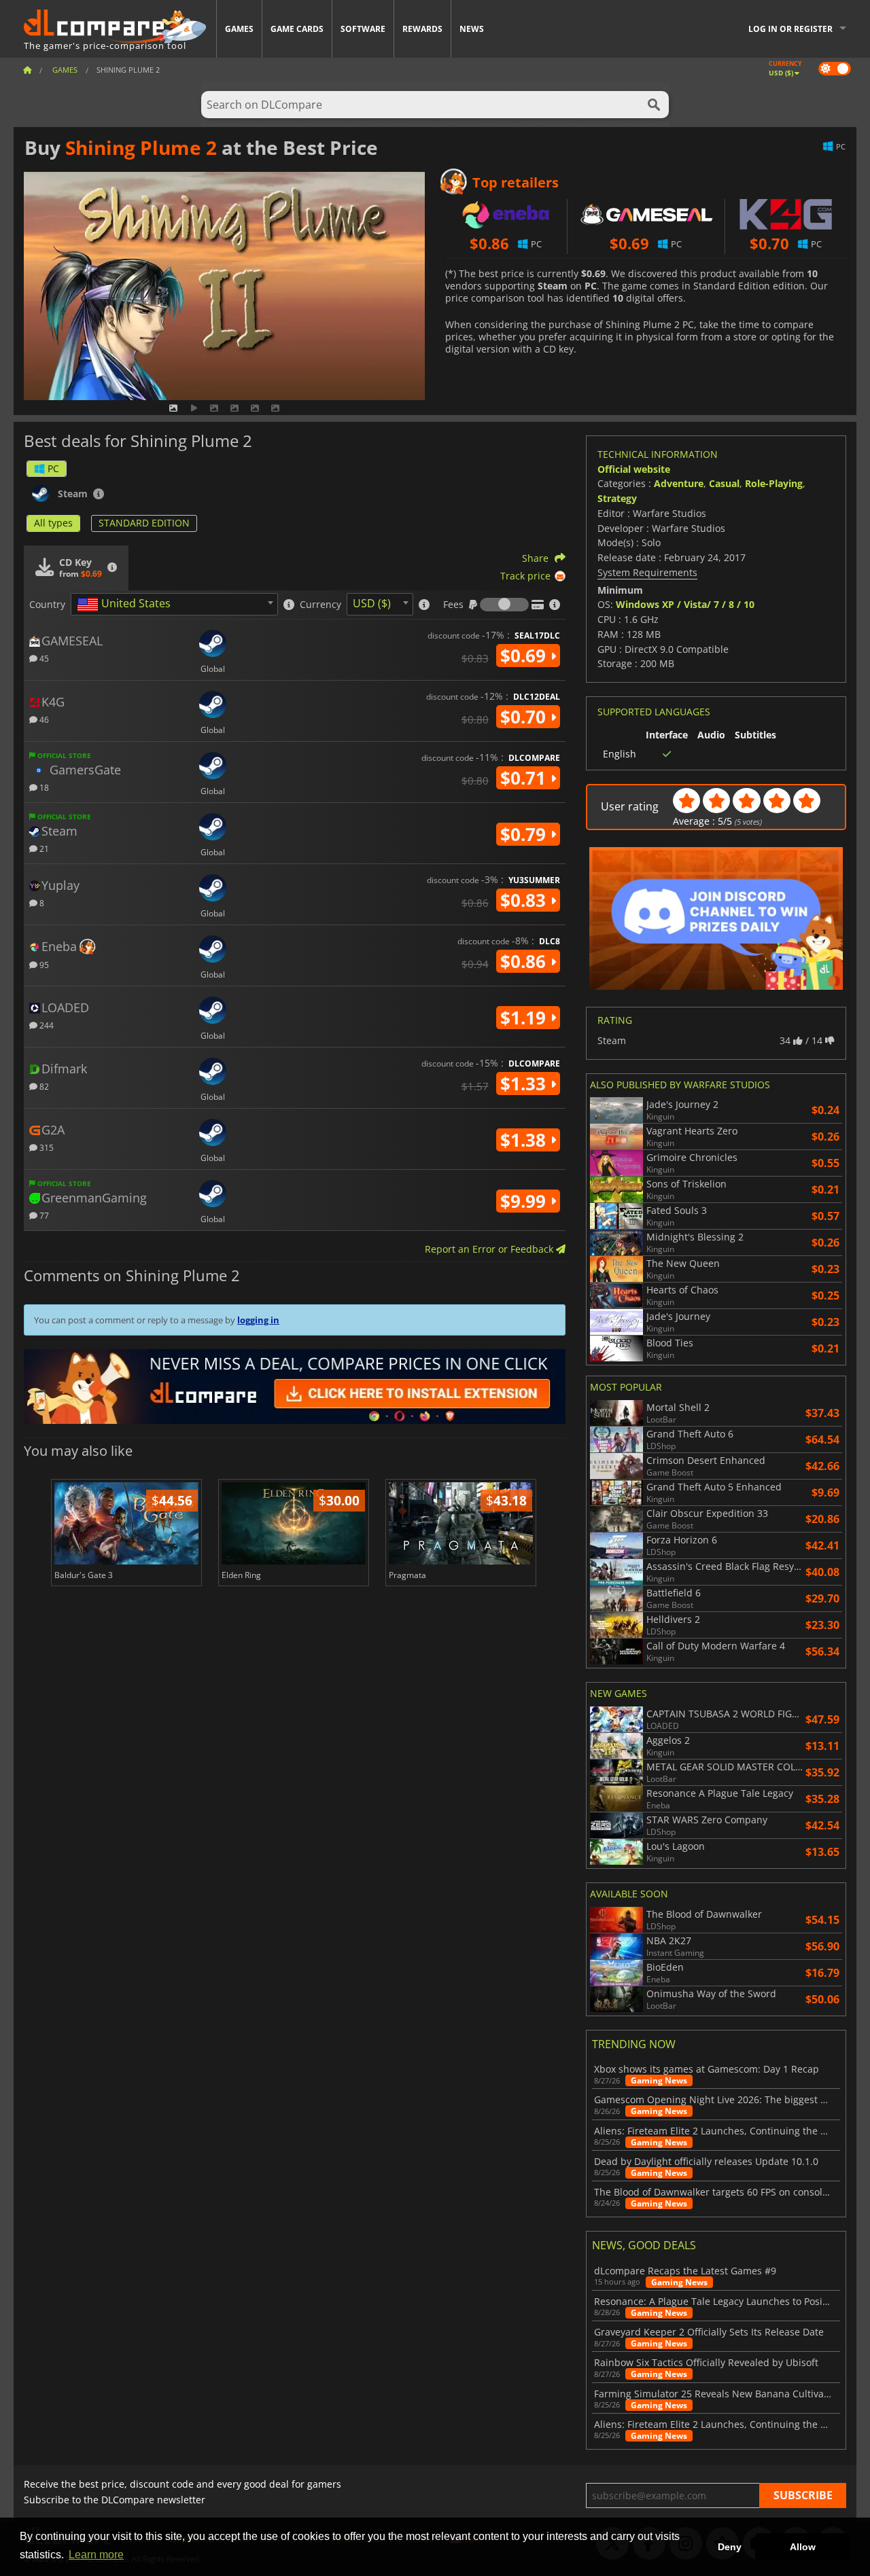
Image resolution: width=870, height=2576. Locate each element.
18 (43, 787)
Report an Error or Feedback (490, 1249)
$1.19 (525, 1018)
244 (46, 1025)
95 (43, 964)
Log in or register (790, 29)
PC (53, 468)
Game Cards (297, 29)
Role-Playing (774, 483)
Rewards (422, 29)
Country (47, 605)
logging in (258, 1320)
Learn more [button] (96, 2555)
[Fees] (504, 605)
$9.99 (525, 1201)
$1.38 (525, 1140)
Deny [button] (730, 2547)
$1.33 (525, 1084)
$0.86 (525, 961)
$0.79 (525, 834)
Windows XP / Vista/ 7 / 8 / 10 (685, 604)
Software (363, 29)
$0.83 (525, 900)
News (472, 29)
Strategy (617, 498)
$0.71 (525, 778)
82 (43, 1086)
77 (43, 1215)
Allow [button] (803, 2547)
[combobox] (174, 604)
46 (43, 719)
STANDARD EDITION (144, 523)
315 (46, 1147)
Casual (724, 483)
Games (239, 29)
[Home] (27, 70)
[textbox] (126, 605)
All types (53, 523)
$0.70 (525, 717)
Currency (320, 605)
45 (43, 658)
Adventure (679, 483)
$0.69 (525, 656)
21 (43, 848)
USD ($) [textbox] (372, 603)
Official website (634, 469)
